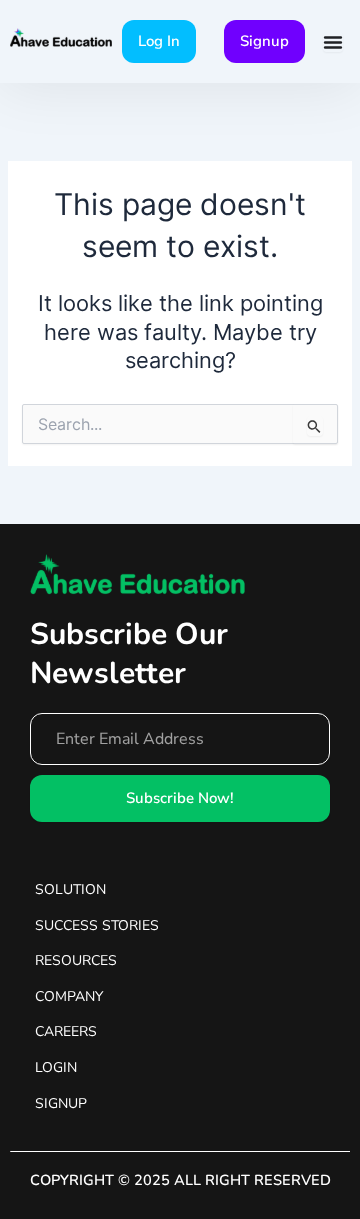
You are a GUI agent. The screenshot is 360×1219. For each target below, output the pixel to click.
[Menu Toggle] (333, 42)
